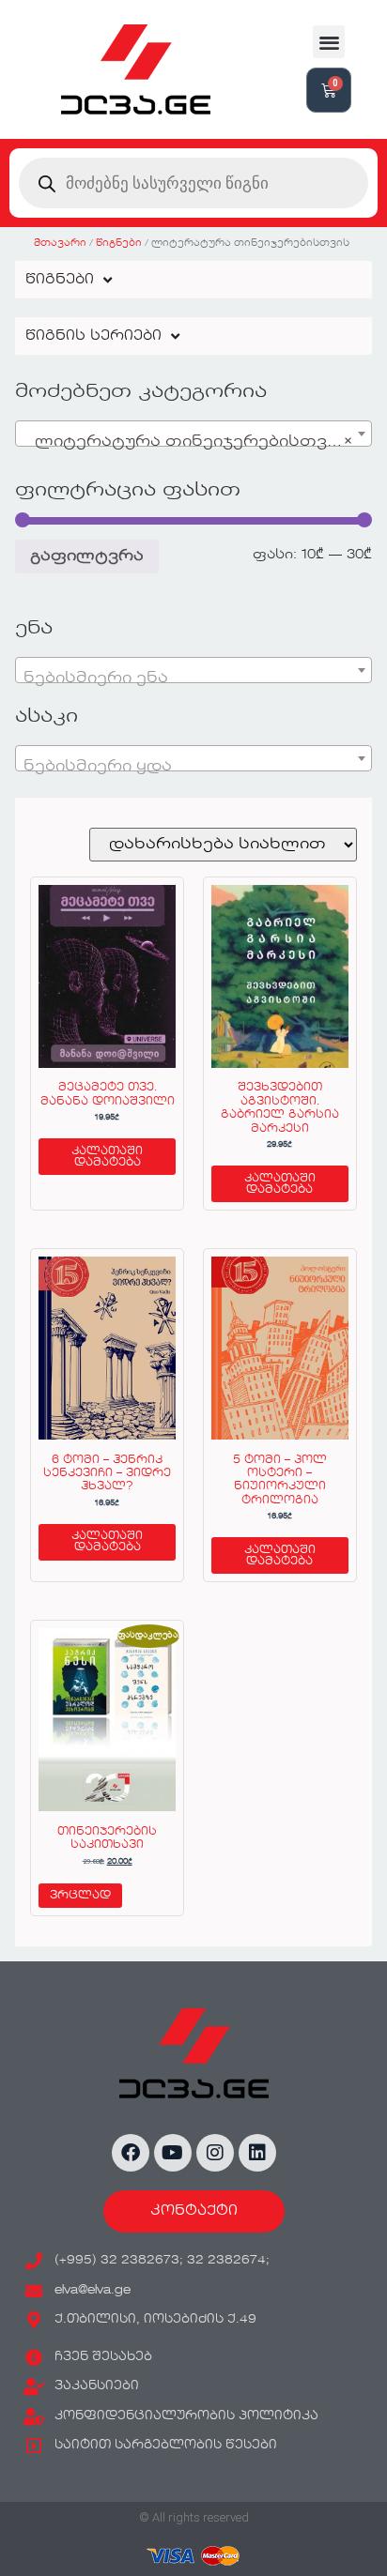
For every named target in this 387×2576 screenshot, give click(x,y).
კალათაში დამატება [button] (107, 1157)
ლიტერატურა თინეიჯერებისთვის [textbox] (188, 442)
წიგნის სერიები (93, 336)
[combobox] (193, 434)
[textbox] (193, 678)
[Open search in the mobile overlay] (193, 183)
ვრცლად (80, 1896)
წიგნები (119, 243)
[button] (329, 42)
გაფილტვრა (87, 556)
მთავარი (60, 243)
